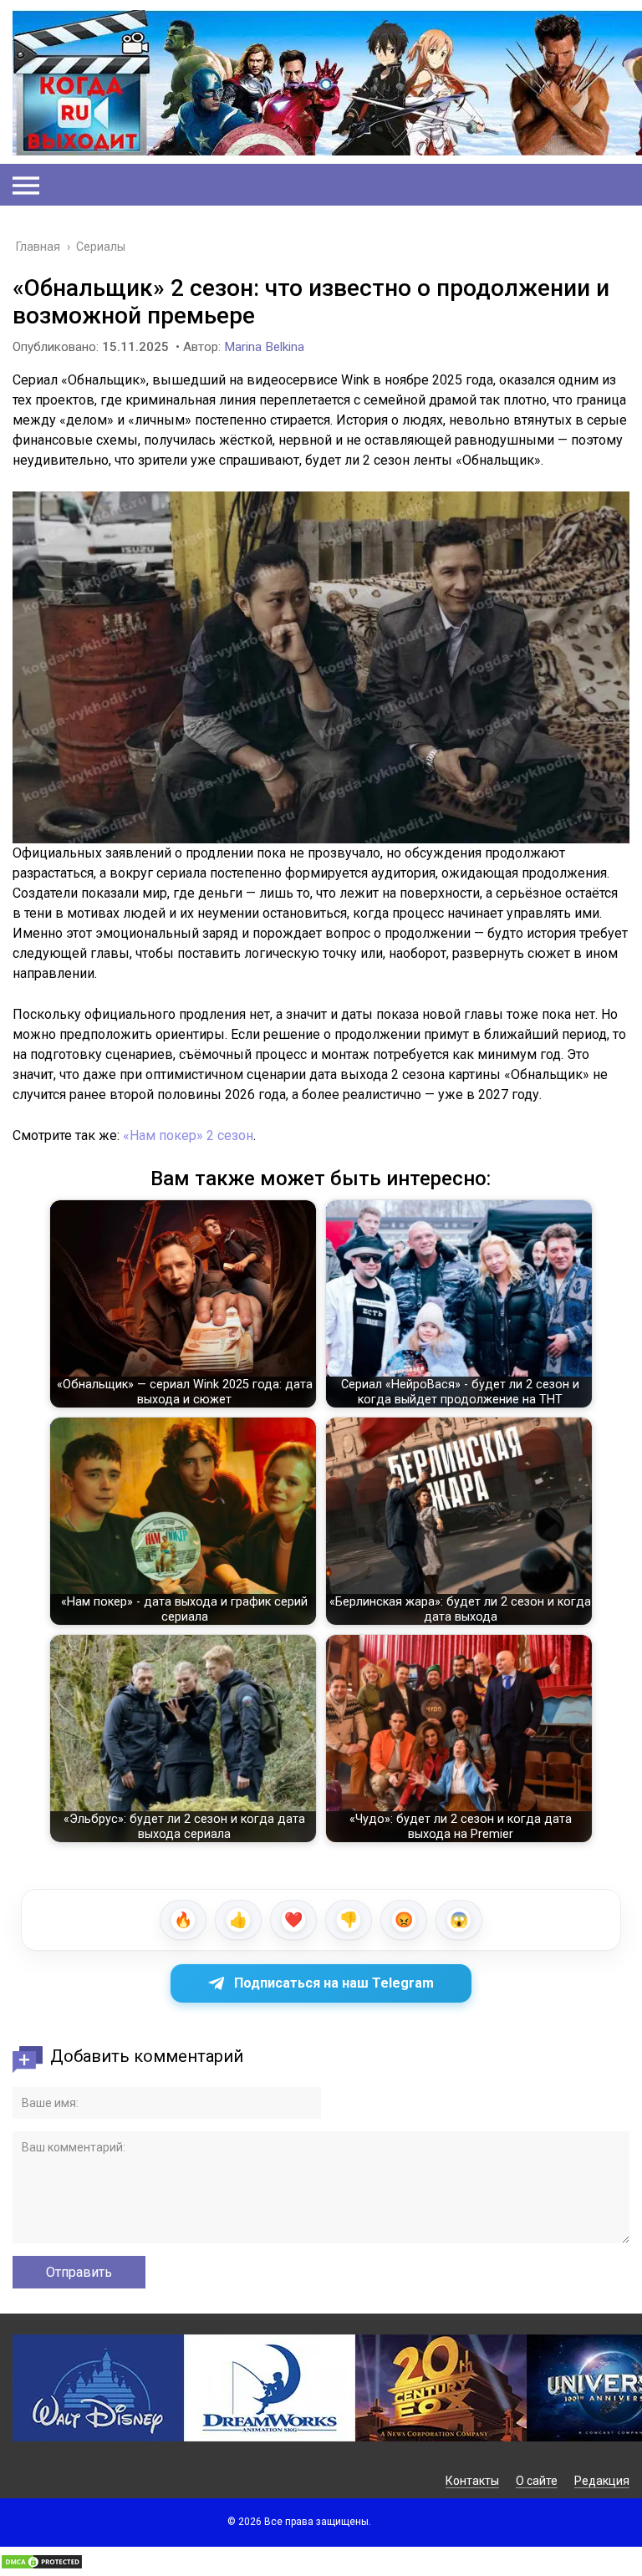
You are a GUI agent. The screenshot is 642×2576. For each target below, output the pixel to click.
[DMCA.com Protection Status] (42, 2566)
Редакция (602, 2481)
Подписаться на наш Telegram (334, 1983)
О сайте (537, 2481)
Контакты (472, 2481)
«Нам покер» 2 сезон (188, 1135)
